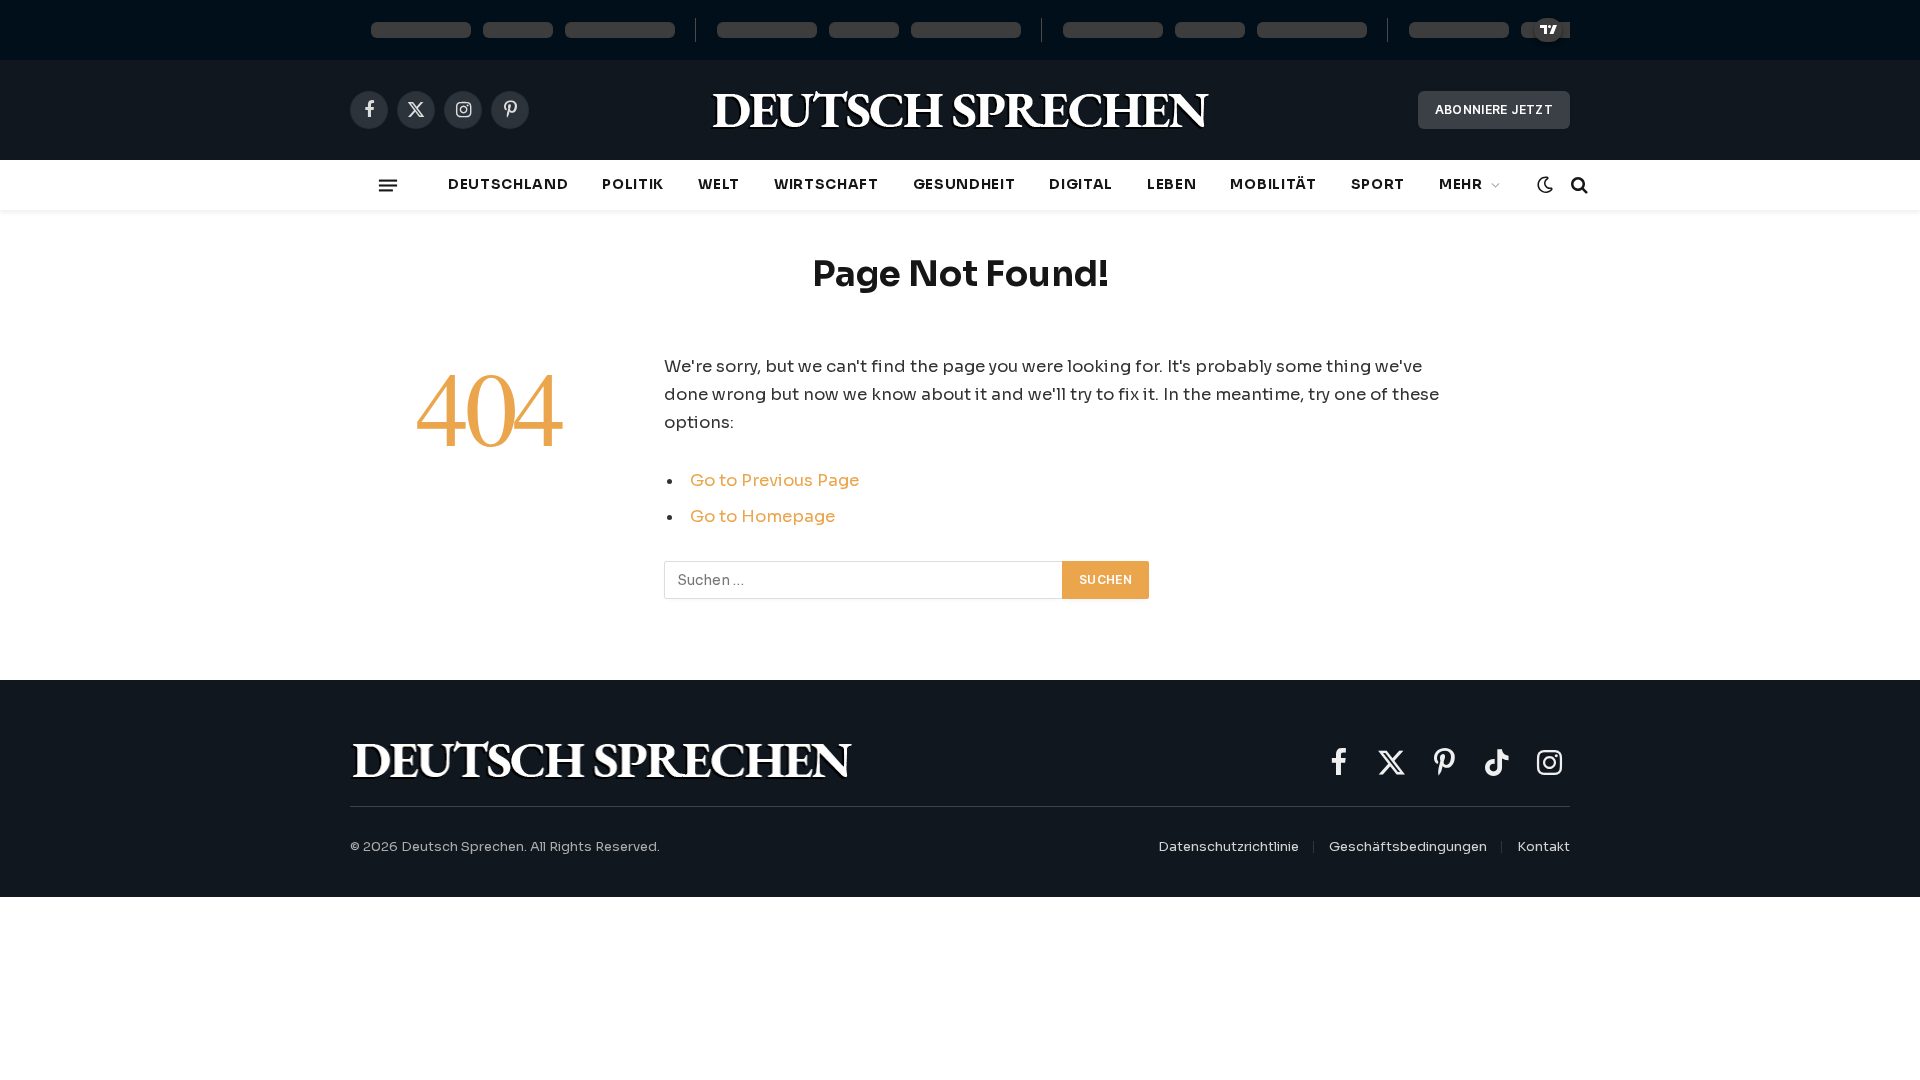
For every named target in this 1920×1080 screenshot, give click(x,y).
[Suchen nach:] (864, 580)
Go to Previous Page (774, 480)
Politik (633, 184)
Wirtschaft (826, 184)
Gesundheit (964, 184)
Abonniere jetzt (1494, 109)
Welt (719, 184)
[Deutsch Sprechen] (960, 110)
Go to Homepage (762, 516)
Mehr (1461, 184)
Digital (1081, 184)
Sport (1378, 184)
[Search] (1577, 185)
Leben (1171, 184)
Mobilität (1273, 184)
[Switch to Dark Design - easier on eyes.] (1545, 185)
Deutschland (508, 184)
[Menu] (388, 185)
